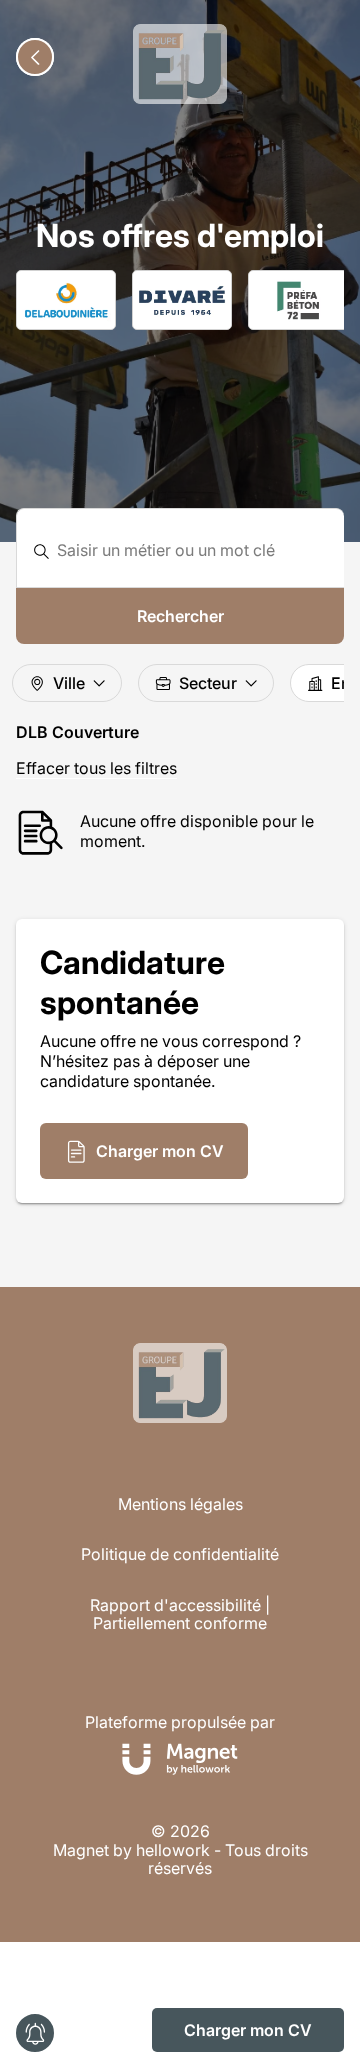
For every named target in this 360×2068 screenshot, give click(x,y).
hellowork (173, 1850)
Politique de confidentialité (180, 1554)
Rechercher (180, 616)
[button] (144, 1151)
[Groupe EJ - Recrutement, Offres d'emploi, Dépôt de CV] (180, 64)
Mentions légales (180, 1504)
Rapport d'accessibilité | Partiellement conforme (180, 1614)
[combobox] (192, 550)
